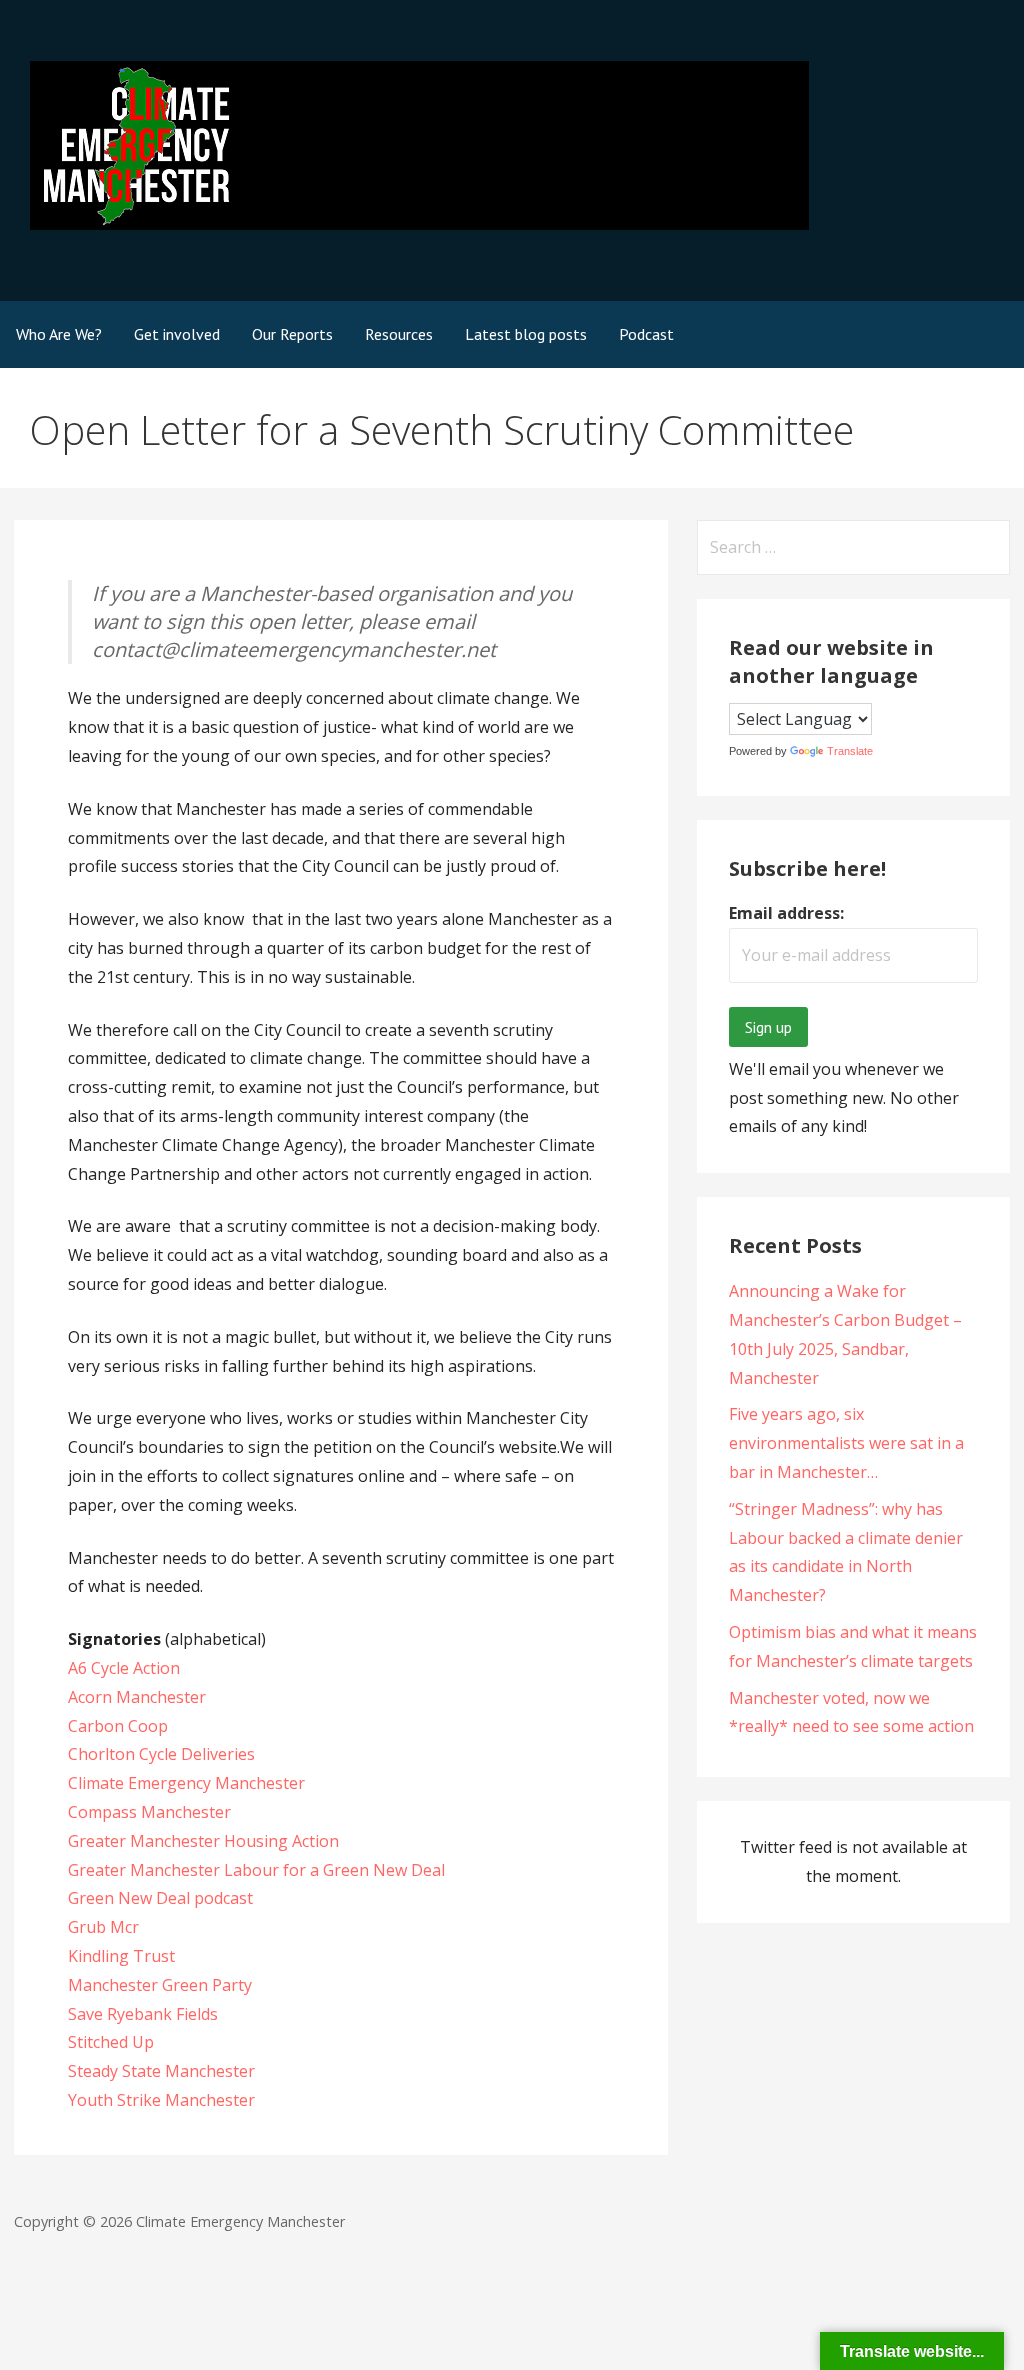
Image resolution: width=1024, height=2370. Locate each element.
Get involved (177, 334)
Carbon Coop (118, 1726)
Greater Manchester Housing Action (203, 1841)
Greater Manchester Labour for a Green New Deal (256, 1870)
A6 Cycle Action (124, 1668)
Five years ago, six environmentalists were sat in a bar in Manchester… (846, 1443)
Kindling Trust (121, 1956)
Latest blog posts (526, 334)
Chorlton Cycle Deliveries (161, 1754)
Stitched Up (111, 2042)
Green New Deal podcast (160, 1898)
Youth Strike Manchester (161, 2100)
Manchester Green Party (160, 1985)
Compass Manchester (149, 1812)
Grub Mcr (103, 1927)
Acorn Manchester (137, 1697)
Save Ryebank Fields (143, 2014)
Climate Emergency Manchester (186, 1783)
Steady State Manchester (161, 2071)
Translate (850, 751)
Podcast (646, 334)
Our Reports (292, 334)
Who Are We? (59, 334)
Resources (399, 334)
